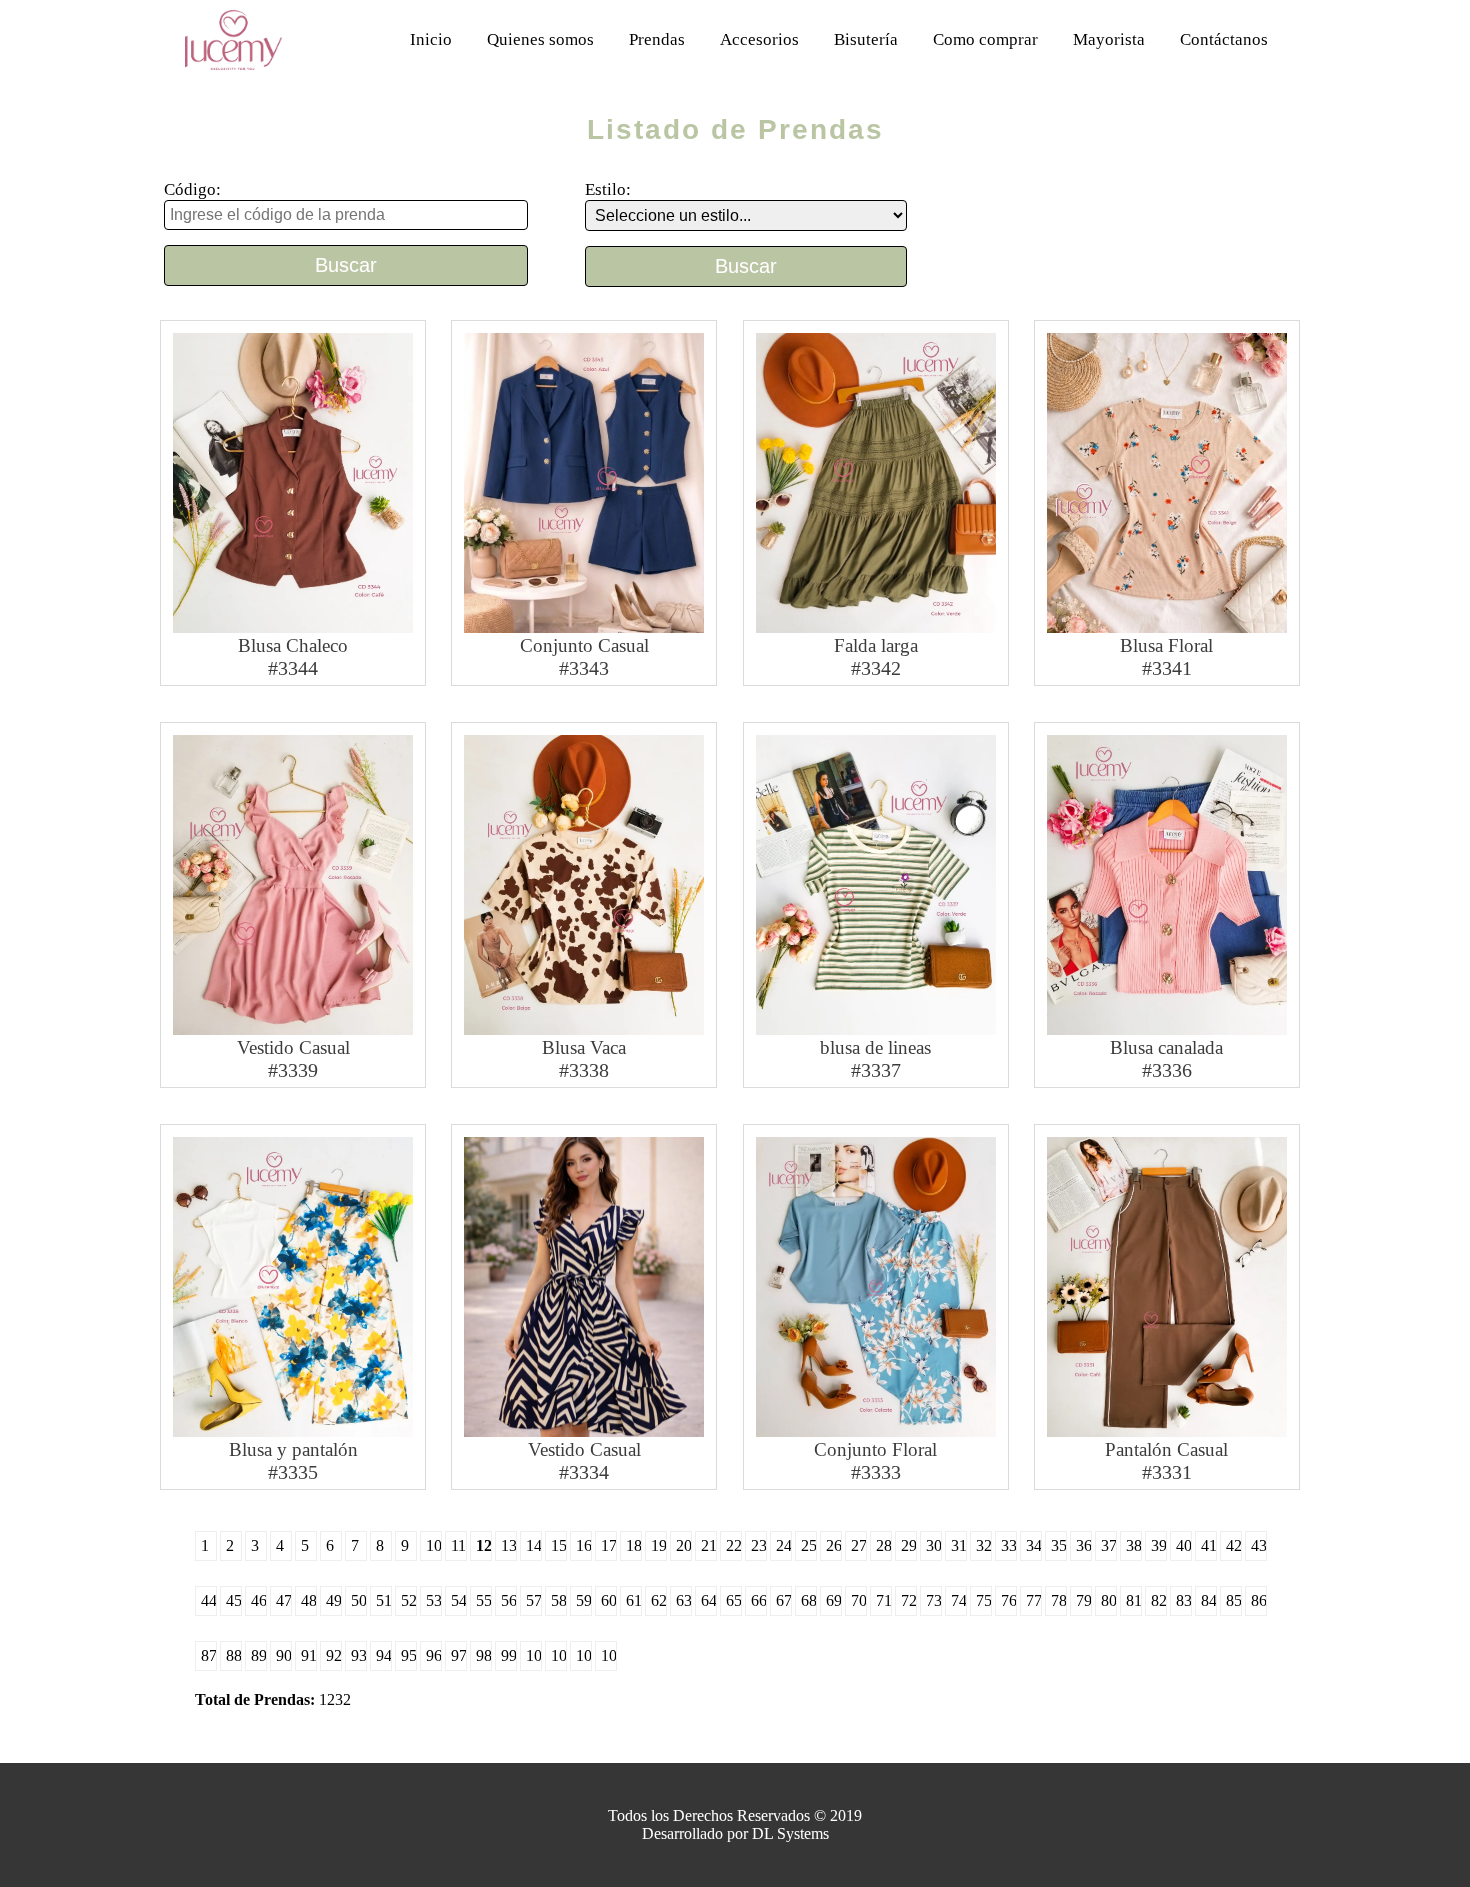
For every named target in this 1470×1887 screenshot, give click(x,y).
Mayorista (1109, 39)
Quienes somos (540, 39)
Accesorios (759, 39)
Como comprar (985, 39)
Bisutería (866, 39)
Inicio (431, 39)
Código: (192, 189)
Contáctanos (1224, 39)
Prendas (657, 39)
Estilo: (608, 189)
